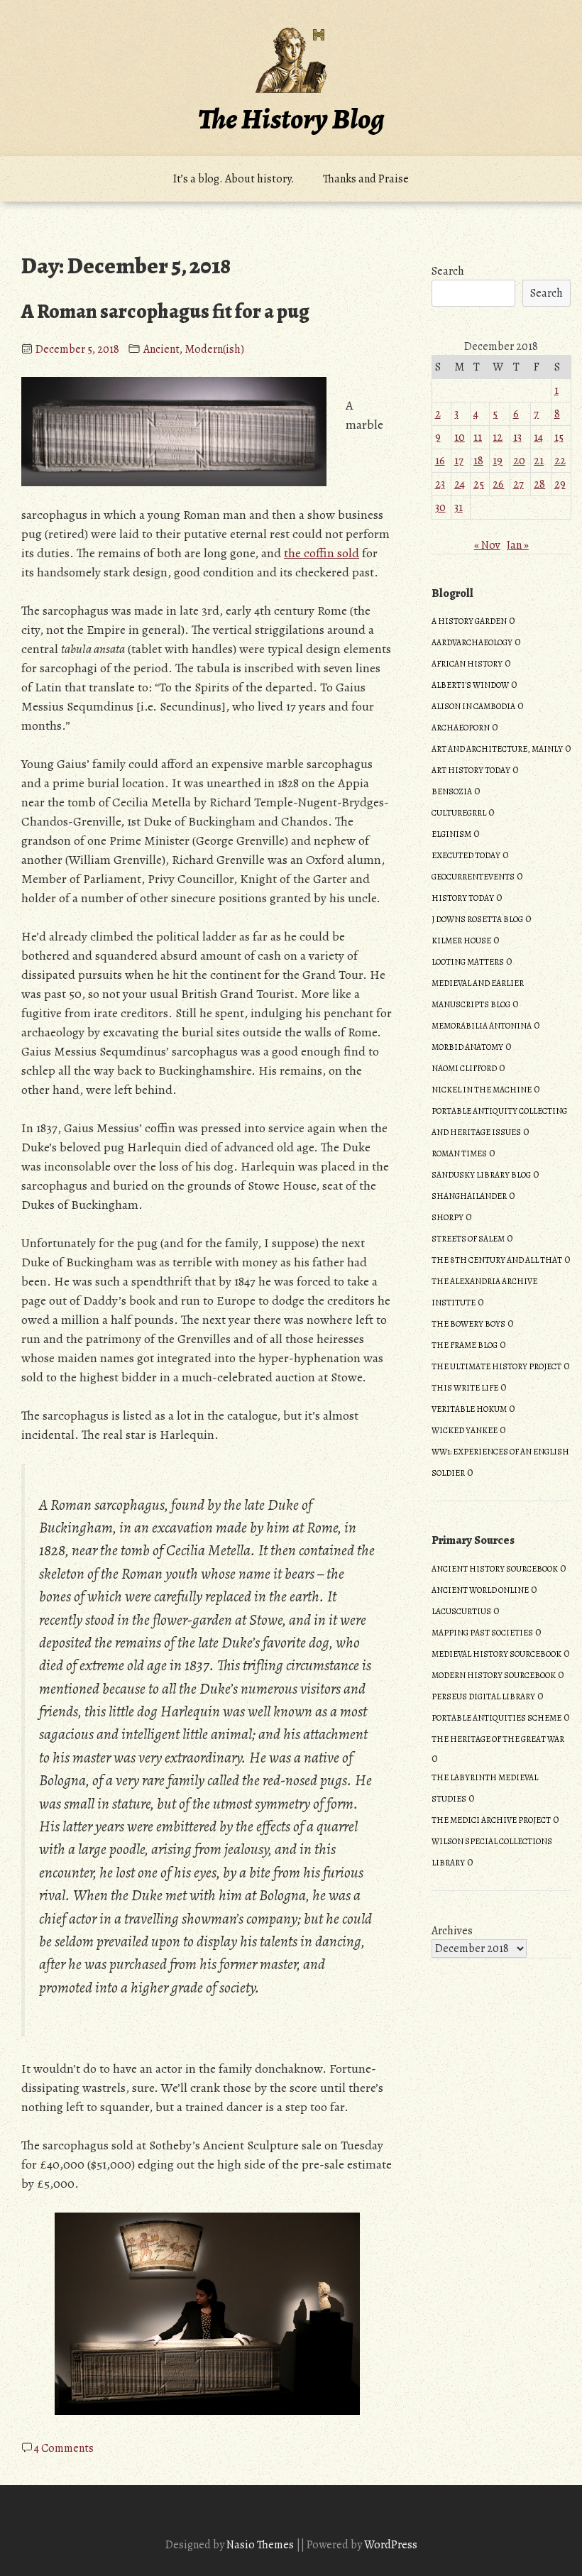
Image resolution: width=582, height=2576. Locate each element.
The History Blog (291, 119)
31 (459, 508)
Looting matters (468, 962)
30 (440, 508)
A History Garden (469, 621)
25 (479, 484)
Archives (452, 1931)
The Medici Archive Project (491, 1820)
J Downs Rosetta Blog (477, 919)
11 (478, 437)
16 (440, 461)
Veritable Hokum (469, 1409)
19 (498, 461)
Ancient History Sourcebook (495, 1569)
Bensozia (452, 791)
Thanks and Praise (366, 179)
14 (538, 437)
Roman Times (459, 1153)
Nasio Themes (261, 2545)
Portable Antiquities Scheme (496, 1718)
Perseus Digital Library (483, 1697)
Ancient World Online (480, 1590)
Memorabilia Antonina (482, 1026)
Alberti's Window (470, 685)
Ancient (161, 349)
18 (478, 461)
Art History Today (471, 770)
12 (498, 437)
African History (467, 664)
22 (560, 461)
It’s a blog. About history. (234, 179)
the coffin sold (322, 553)
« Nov (487, 545)
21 (539, 461)
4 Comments (64, 2448)
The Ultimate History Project (496, 1366)
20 (519, 461)
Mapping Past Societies (482, 1633)
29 (560, 484)
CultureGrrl (459, 813)
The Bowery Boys (468, 1324)
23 (440, 484)
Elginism (451, 834)
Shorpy (448, 1217)
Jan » (518, 545)
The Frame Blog (465, 1345)
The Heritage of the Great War (498, 1739)
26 (498, 484)
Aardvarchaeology (472, 642)
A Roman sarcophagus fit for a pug (165, 312)
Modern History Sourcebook (494, 1675)
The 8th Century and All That (497, 1260)
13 (517, 437)
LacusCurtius (461, 1611)
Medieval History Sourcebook (496, 1654)
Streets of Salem (468, 1239)
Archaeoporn (461, 728)
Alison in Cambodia (473, 706)
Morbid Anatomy (467, 1047)
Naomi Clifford (464, 1068)
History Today (463, 898)
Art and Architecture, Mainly (497, 749)
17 (459, 461)
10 (460, 437)
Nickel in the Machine (482, 1090)
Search (448, 271)
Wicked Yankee (465, 1430)
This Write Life (465, 1388)
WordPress (391, 2545)
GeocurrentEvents (473, 877)
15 (559, 437)
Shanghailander (469, 1196)
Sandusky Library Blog (481, 1175)
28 (539, 484)
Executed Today (466, 855)
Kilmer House (461, 941)
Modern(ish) (214, 349)
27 (518, 484)
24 (460, 484)
